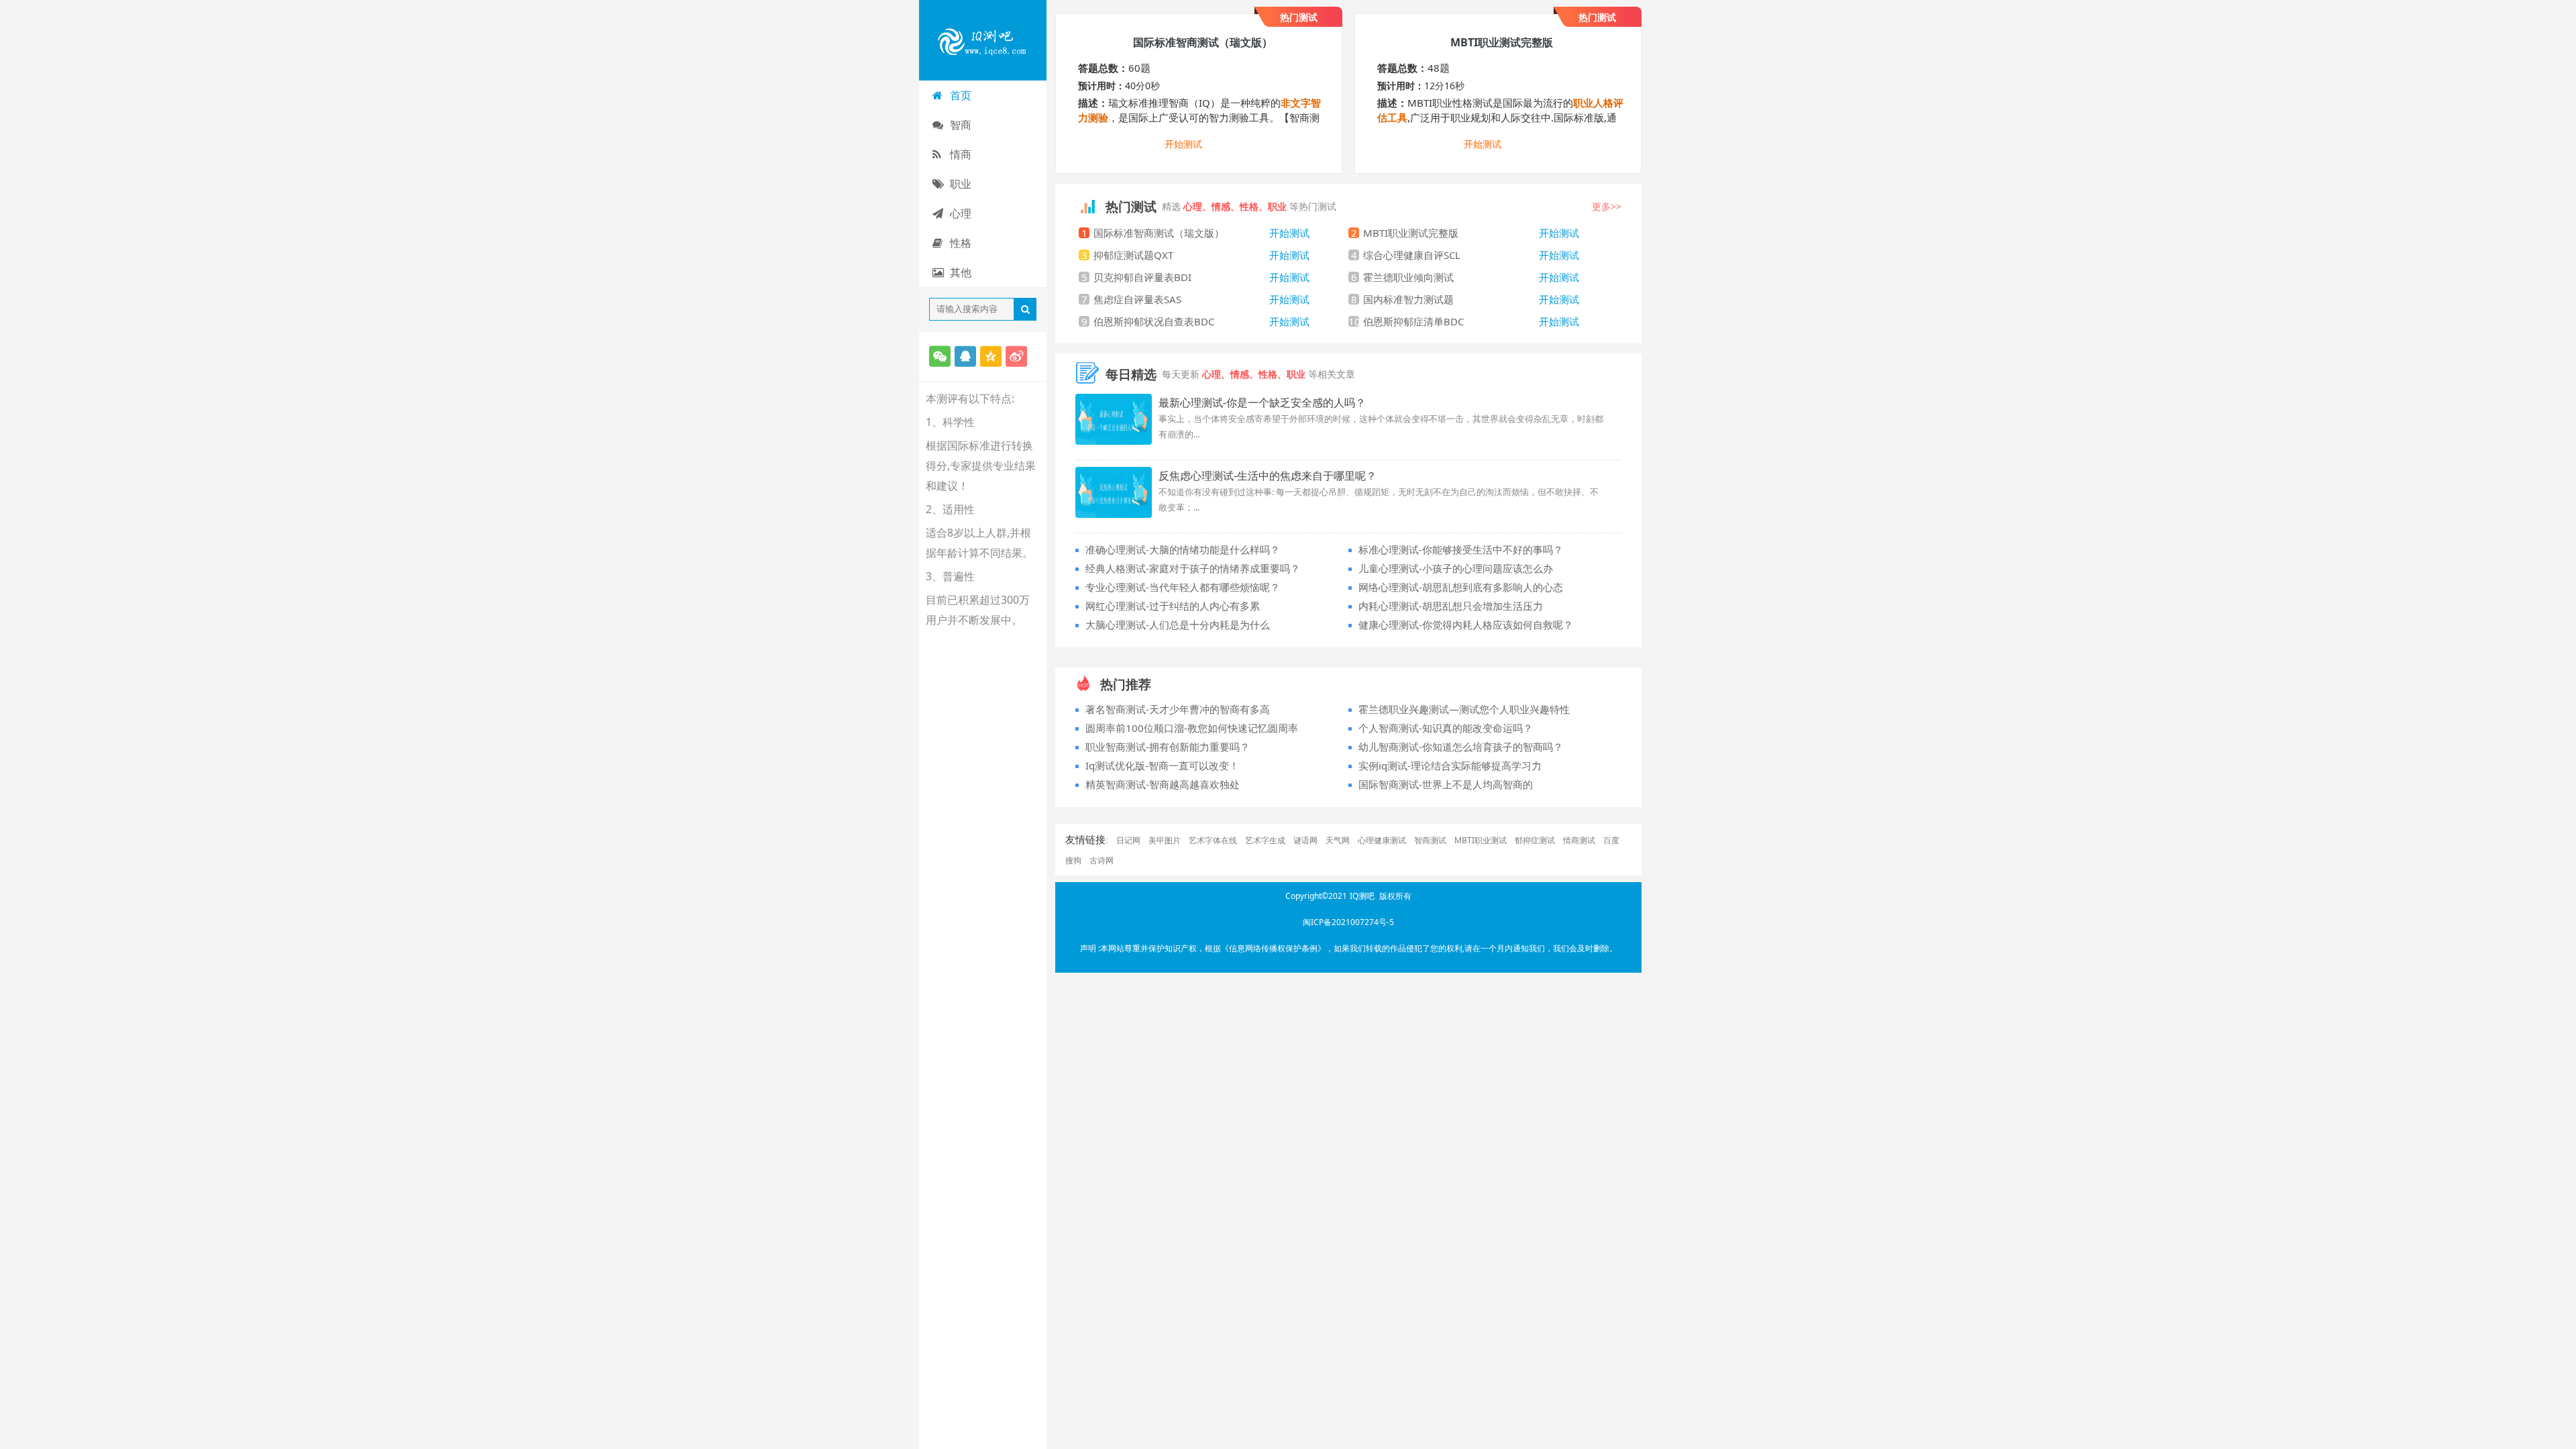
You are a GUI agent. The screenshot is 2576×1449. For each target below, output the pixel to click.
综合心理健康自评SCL (1471, 255)
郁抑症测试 (1535, 840)
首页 (961, 95)
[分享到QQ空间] (991, 356)
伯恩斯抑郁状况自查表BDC (1201, 321)
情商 (961, 154)
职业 (961, 184)
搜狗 (1073, 860)
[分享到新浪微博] (1016, 356)
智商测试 (1430, 840)
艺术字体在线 (1213, 840)
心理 (961, 213)
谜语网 (1305, 840)
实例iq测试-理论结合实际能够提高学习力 (1450, 765)
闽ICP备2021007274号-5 (1348, 922)
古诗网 (1102, 860)
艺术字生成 (1265, 840)
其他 (961, 272)
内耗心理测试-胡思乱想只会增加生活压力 (1451, 606)
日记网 (1128, 840)
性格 (961, 243)
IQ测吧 (1362, 896)
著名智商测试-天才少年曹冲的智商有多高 (1178, 709)
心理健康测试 (1382, 840)
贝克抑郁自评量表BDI (1201, 277)
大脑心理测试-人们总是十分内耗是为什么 (1178, 625)
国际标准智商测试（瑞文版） (1201, 233)
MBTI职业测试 (1481, 840)
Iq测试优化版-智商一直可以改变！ (1162, 765)
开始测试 (1183, 145)
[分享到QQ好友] (965, 356)
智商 (961, 125)
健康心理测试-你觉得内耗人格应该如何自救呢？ (1466, 625)
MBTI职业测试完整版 (1471, 233)
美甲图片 (1165, 840)
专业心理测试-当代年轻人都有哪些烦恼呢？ (1183, 587)
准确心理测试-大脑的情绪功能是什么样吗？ (1183, 549)
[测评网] (983, 40)
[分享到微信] (940, 356)
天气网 (1338, 840)
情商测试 (1579, 840)
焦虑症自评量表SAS (1201, 299)
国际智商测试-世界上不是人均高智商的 (1446, 784)
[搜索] (1025, 309)
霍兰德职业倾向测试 (1471, 277)
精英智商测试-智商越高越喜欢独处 (1163, 784)
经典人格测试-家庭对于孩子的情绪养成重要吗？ (1193, 568)
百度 (1611, 840)
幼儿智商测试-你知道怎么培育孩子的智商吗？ (1461, 747)
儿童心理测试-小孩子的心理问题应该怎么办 (1456, 568)
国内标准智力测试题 (1471, 299)
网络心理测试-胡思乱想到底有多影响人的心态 (1461, 587)
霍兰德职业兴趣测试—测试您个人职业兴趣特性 (1464, 709)
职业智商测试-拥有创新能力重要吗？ (1168, 747)
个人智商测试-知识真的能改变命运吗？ (1446, 728)
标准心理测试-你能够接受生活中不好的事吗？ (1461, 549)
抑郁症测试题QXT (1201, 255)
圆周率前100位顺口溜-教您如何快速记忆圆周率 (1192, 728)
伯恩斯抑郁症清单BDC (1471, 321)
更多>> (1607, 206)
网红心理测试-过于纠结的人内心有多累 (1173, 606)
